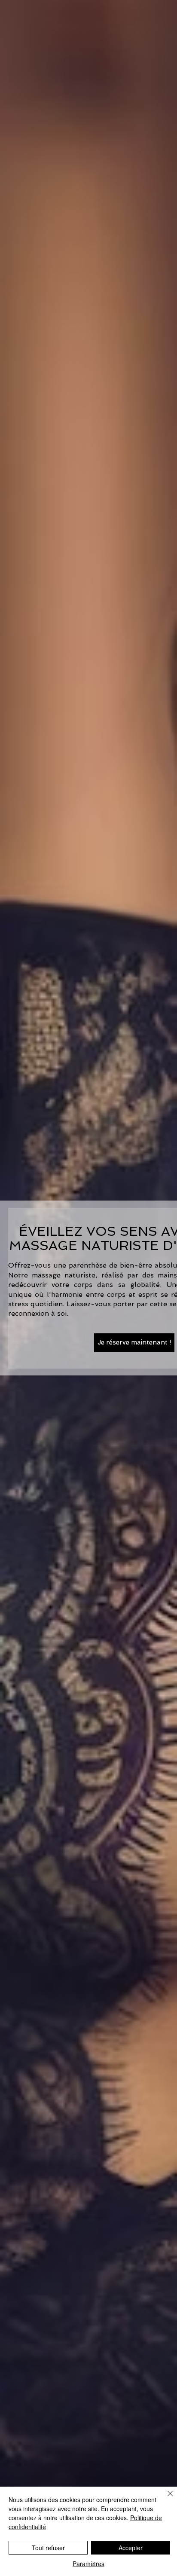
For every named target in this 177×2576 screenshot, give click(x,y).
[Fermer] (165, 2499)
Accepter (131, 2548)
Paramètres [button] (88, 2564)
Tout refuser (48, 2548)
